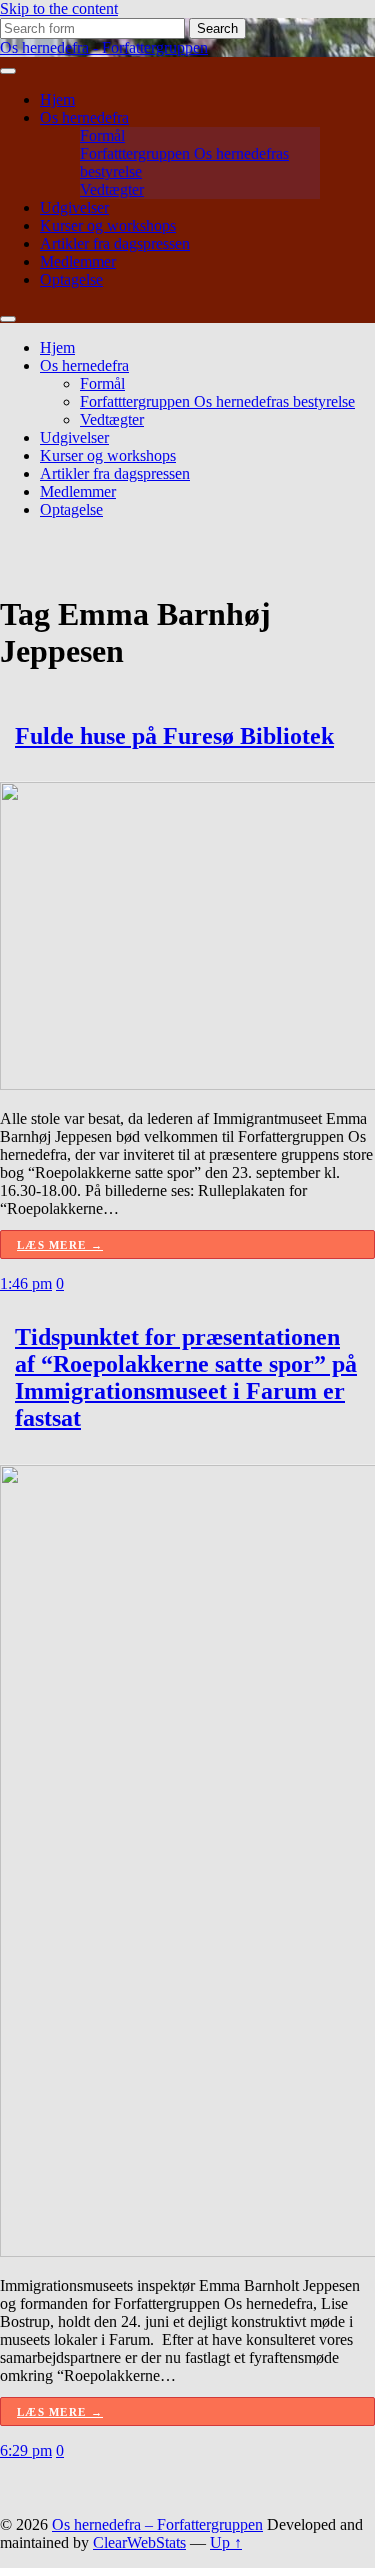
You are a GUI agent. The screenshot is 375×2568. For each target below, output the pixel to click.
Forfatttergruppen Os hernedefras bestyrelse (217, 401)
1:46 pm (26, 1283)
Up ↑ (226, 2542)
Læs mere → (60, 1245)
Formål (102, 135)
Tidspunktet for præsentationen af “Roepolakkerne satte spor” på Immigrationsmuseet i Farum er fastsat (186, 1377)
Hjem (57, 99)
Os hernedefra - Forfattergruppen (104, 47)
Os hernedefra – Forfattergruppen (157, 2524)
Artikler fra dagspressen (115, 243)
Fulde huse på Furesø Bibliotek (174, 736)
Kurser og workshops (108, 225)
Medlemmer (78, 261)
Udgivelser (74, 207)
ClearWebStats (139, 2542)
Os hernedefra (84, 117)
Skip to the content (59, 8)
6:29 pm (26, 2450)
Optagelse (71, 279)
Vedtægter (112, 189)
